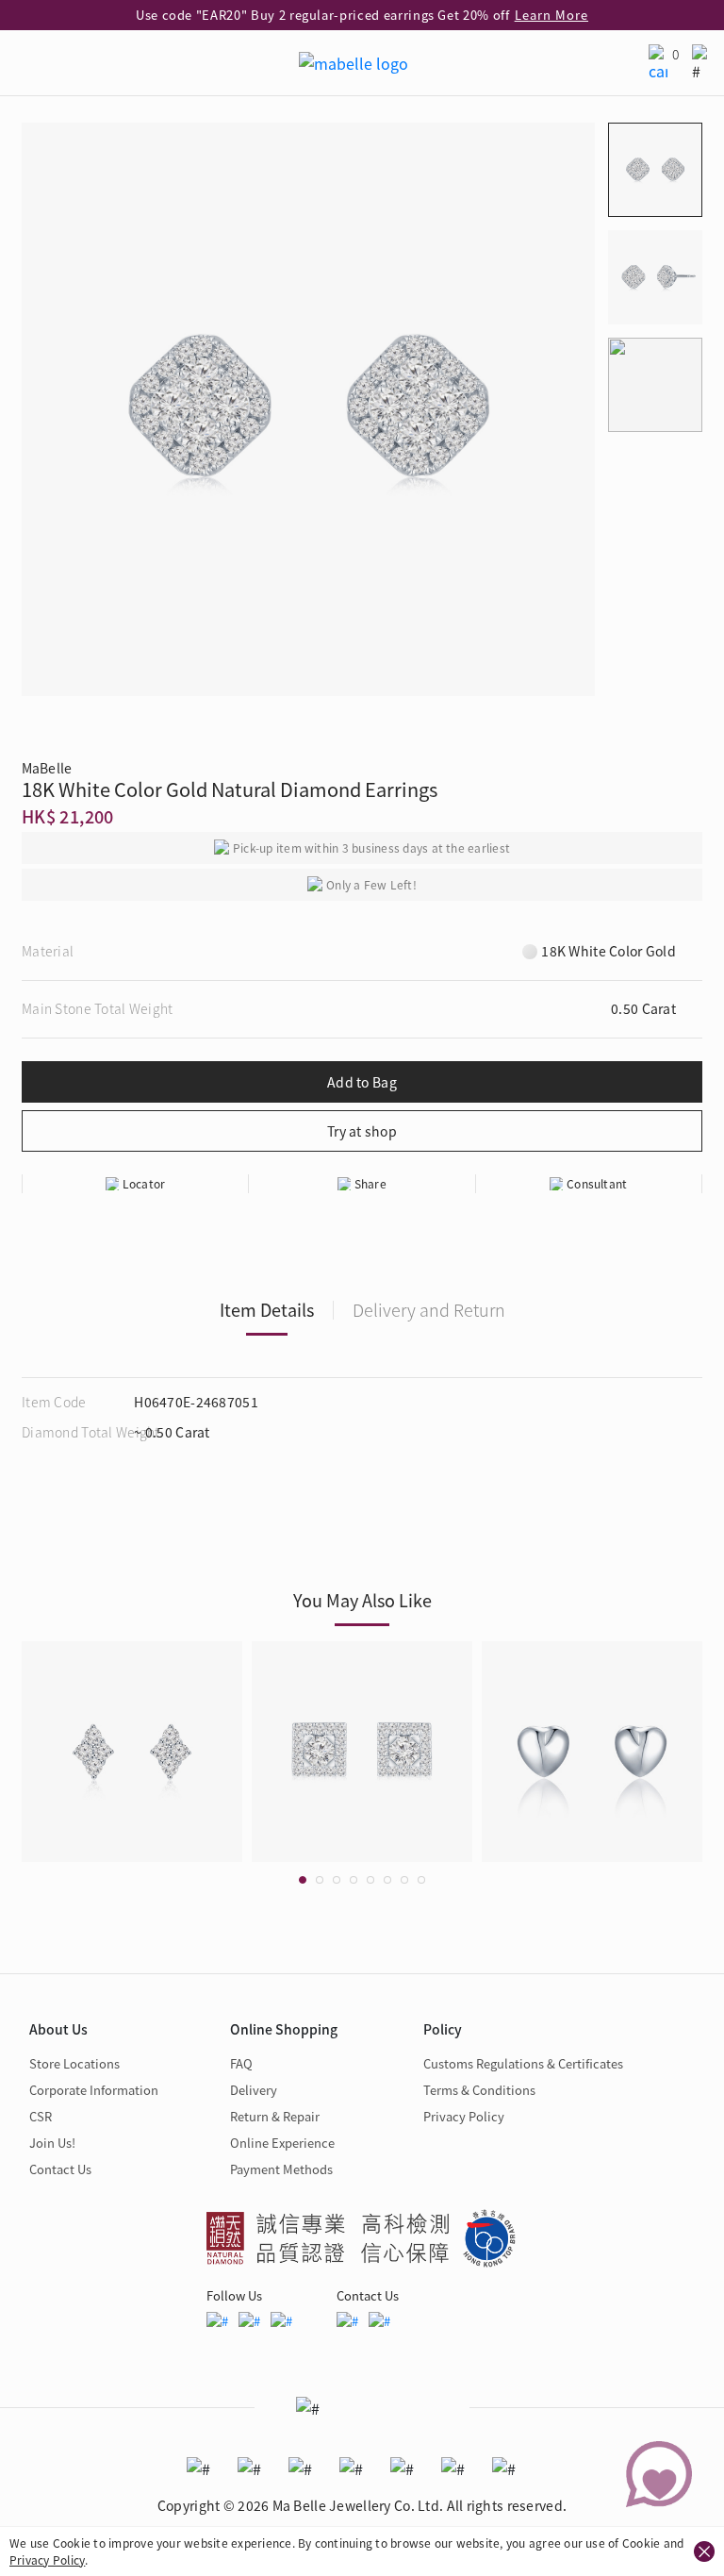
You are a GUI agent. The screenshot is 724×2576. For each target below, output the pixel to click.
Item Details (267, 1309)
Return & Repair (275, 2116)
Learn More (551, 15)
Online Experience (282, 2143)
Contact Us (60, 2169)
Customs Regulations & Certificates (523, 2063)
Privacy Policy (47, 2559)
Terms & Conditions (479, 2090)
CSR (41, 2116)
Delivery (254, 2090)
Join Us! (52, 2143)
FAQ (241, 2063)
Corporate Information (94, 2090)
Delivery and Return (429, 1309)
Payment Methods (281, 2169)
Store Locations (74, 2063)
